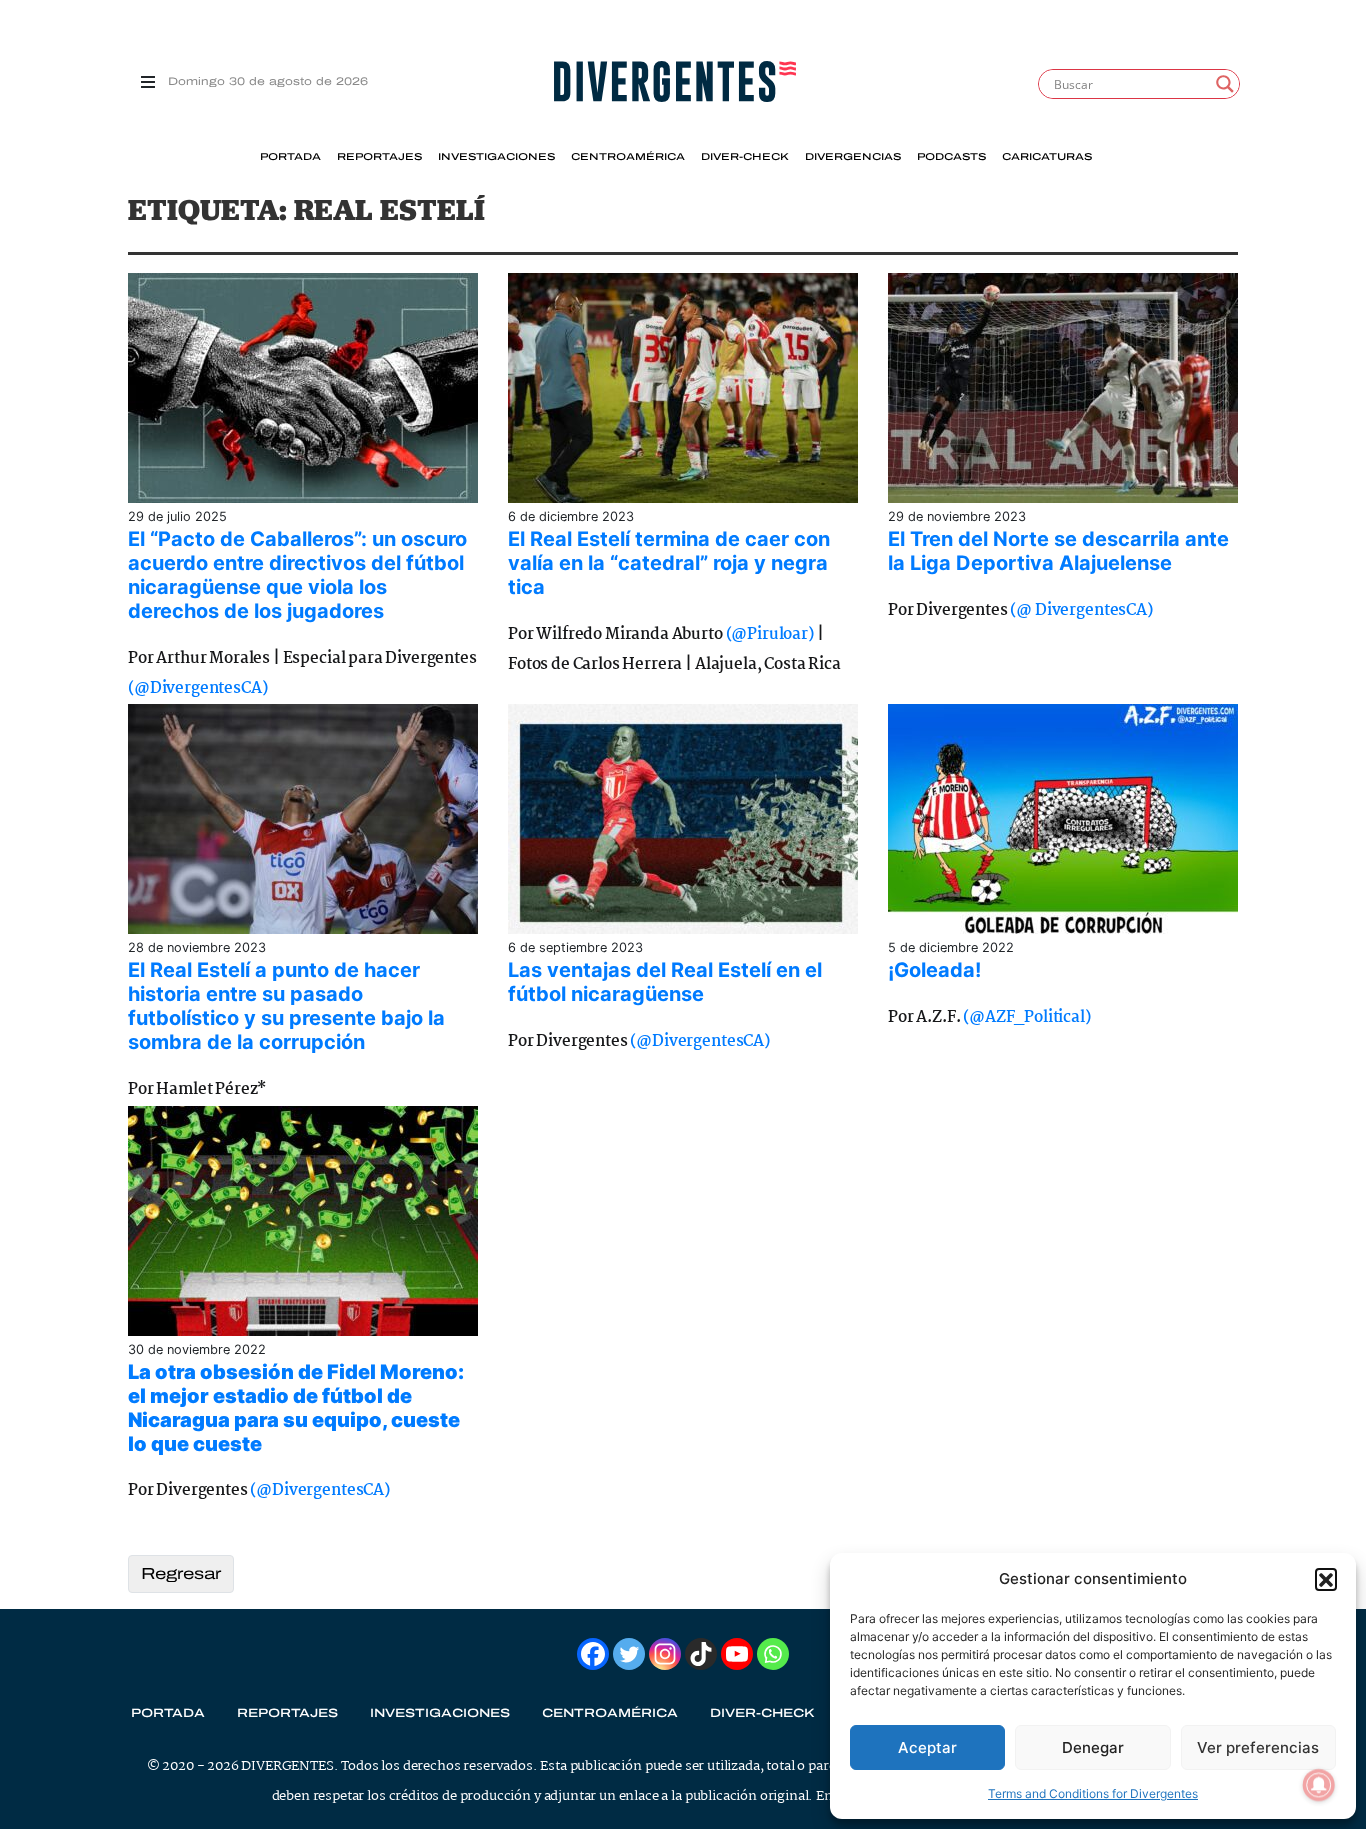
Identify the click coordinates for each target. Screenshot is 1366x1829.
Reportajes (379, 157)
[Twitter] (629, 1654)
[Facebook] (593, 1654)
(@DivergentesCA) (197, 688)
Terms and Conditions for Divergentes (1093, 1793)
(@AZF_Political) (1026, 1017)
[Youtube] (737, 1654)
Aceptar (927, 1747)
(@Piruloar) (770, 634)
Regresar (181, 1573)
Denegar (1093, 1747)
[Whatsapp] (773, 1654)
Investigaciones (496, 157)
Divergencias (853, 157)
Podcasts (951, 157)
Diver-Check (745, 157)
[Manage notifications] (1319, 1785)
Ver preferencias (1258, 1747)
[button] (1326, 1579)
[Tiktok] (701, 1654)
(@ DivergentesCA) (1081, 610)
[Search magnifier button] (1225, 84)
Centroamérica (628, 157)
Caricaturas (1047, 157)
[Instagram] (665, 1654)
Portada (290, 157)
